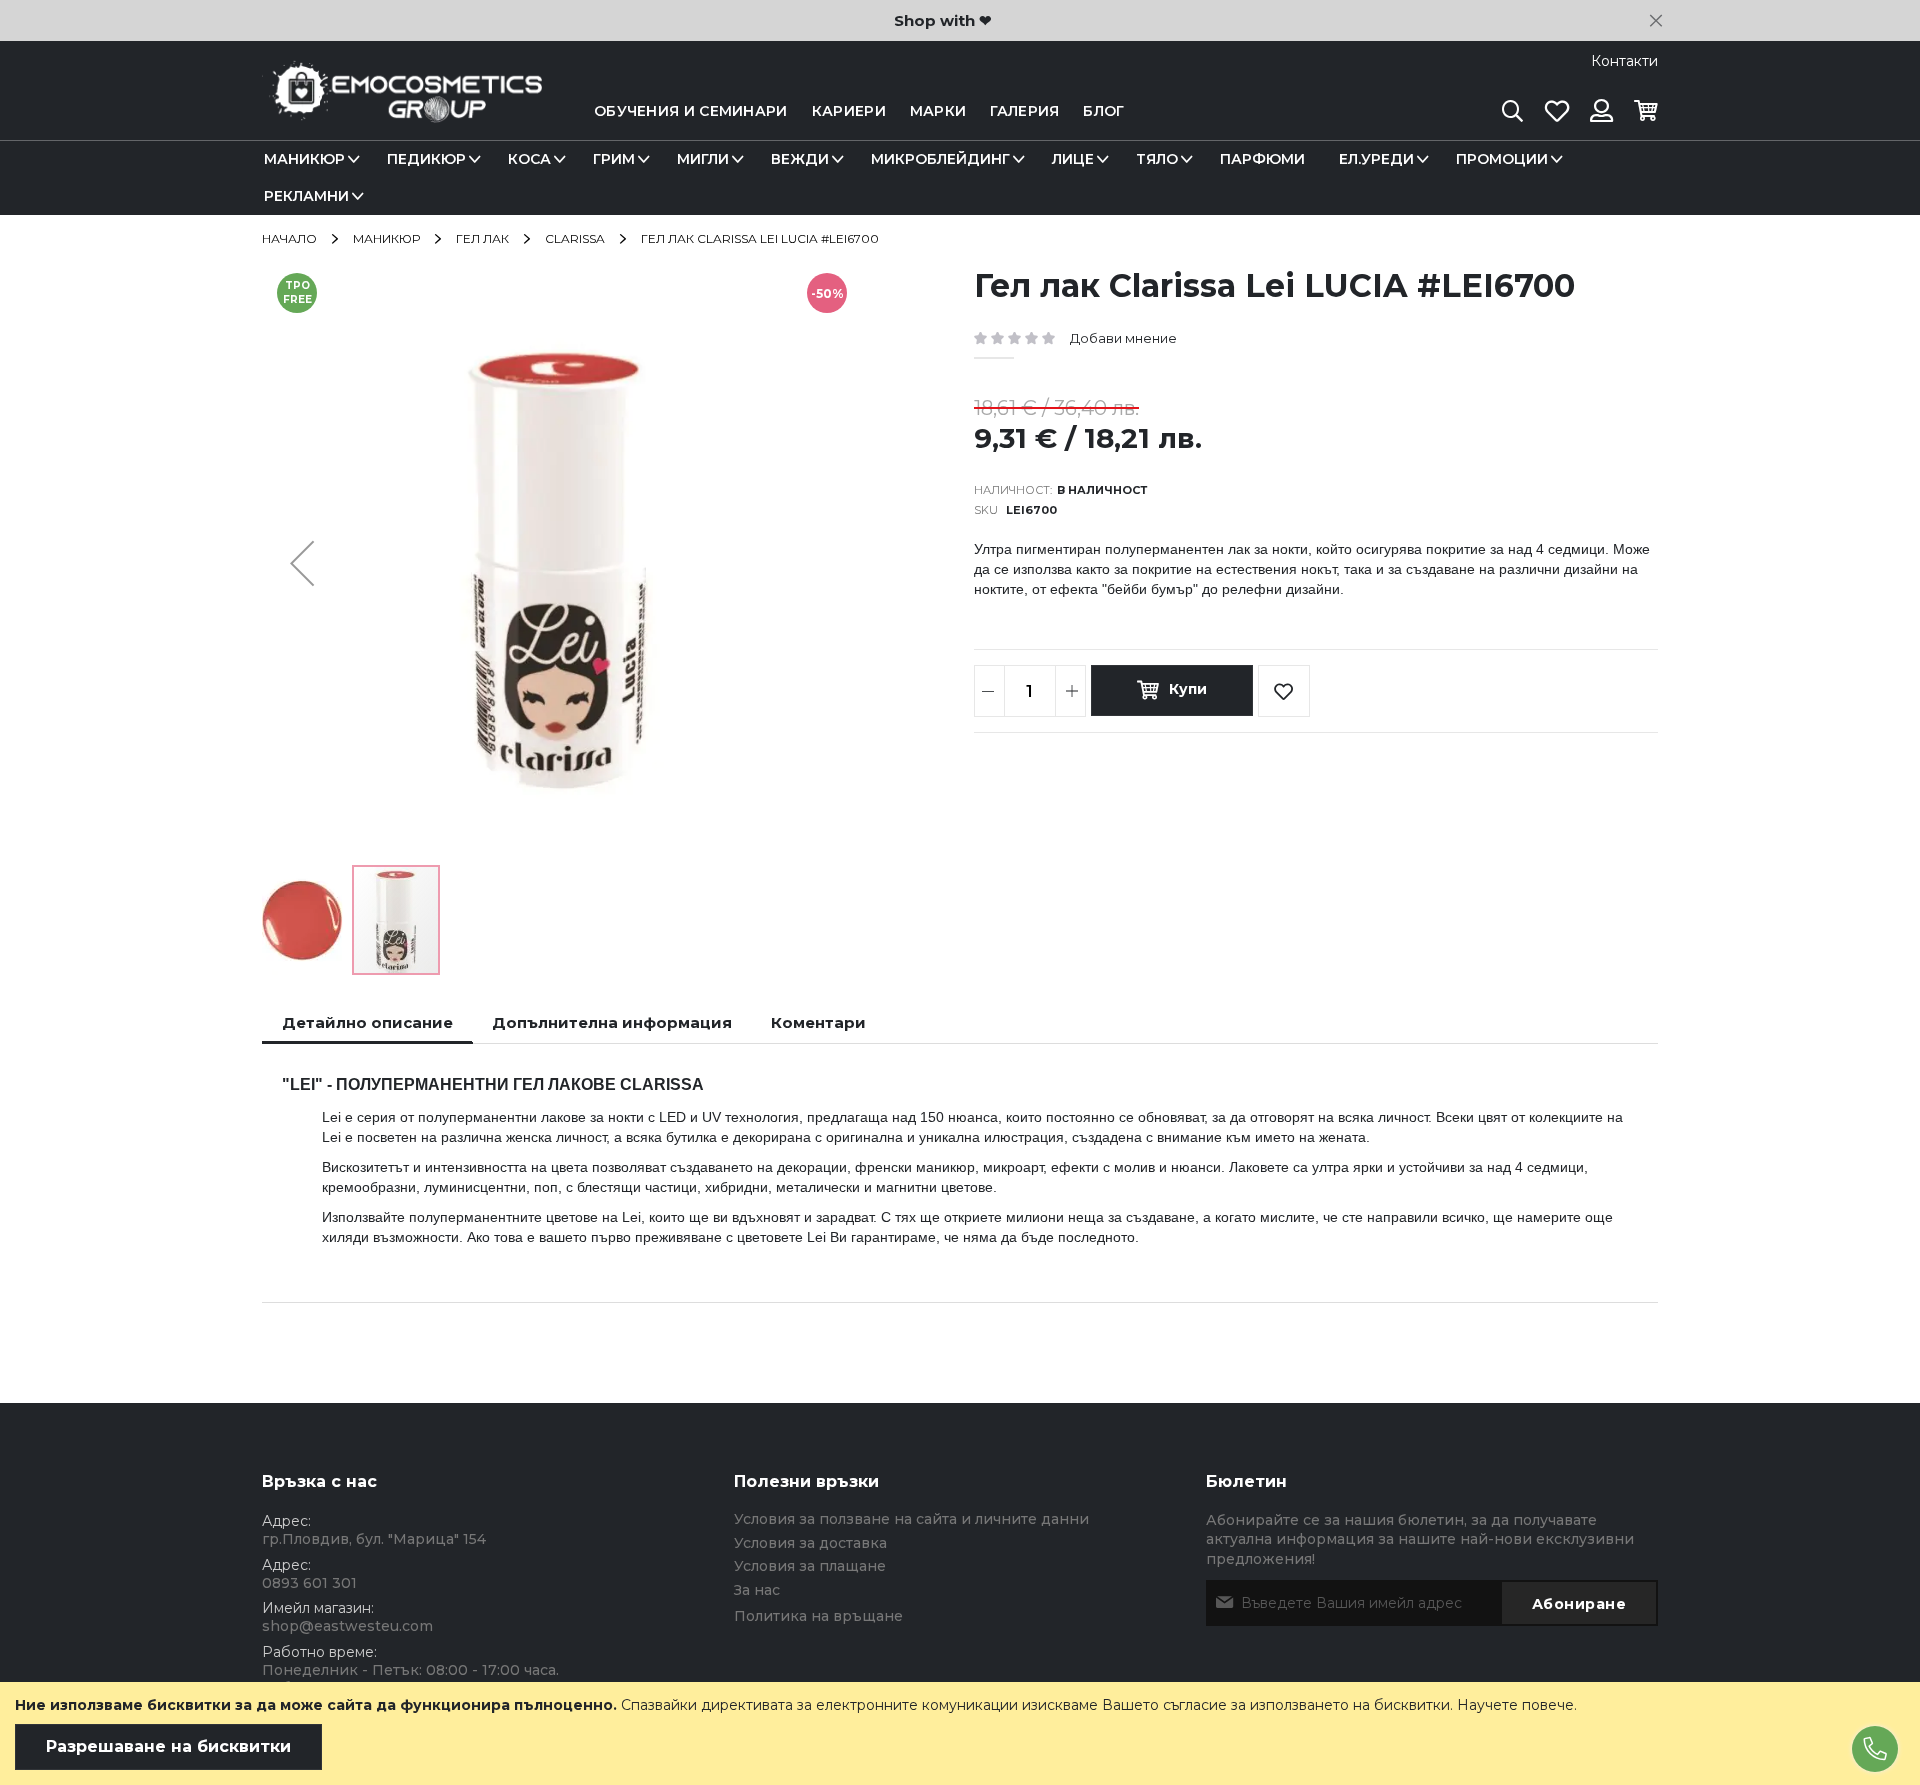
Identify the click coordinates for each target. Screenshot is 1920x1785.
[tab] (367, 1022)
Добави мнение (1123, 338)
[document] (960, 1733)
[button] (302, 563)
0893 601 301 (309, 1583)
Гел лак (482, 238)
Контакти (1624, 61)
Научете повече (1515, 1705)
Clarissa (575, 238)
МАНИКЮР (386, 238)
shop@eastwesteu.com (347, 1626)
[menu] (960, 178)
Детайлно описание (367, 1022)
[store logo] (402, 111)
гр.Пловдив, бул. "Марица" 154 (374, 1539)
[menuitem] (308, 159)
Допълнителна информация (612, 1022)
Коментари (818, 1022)
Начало (289, 238)
